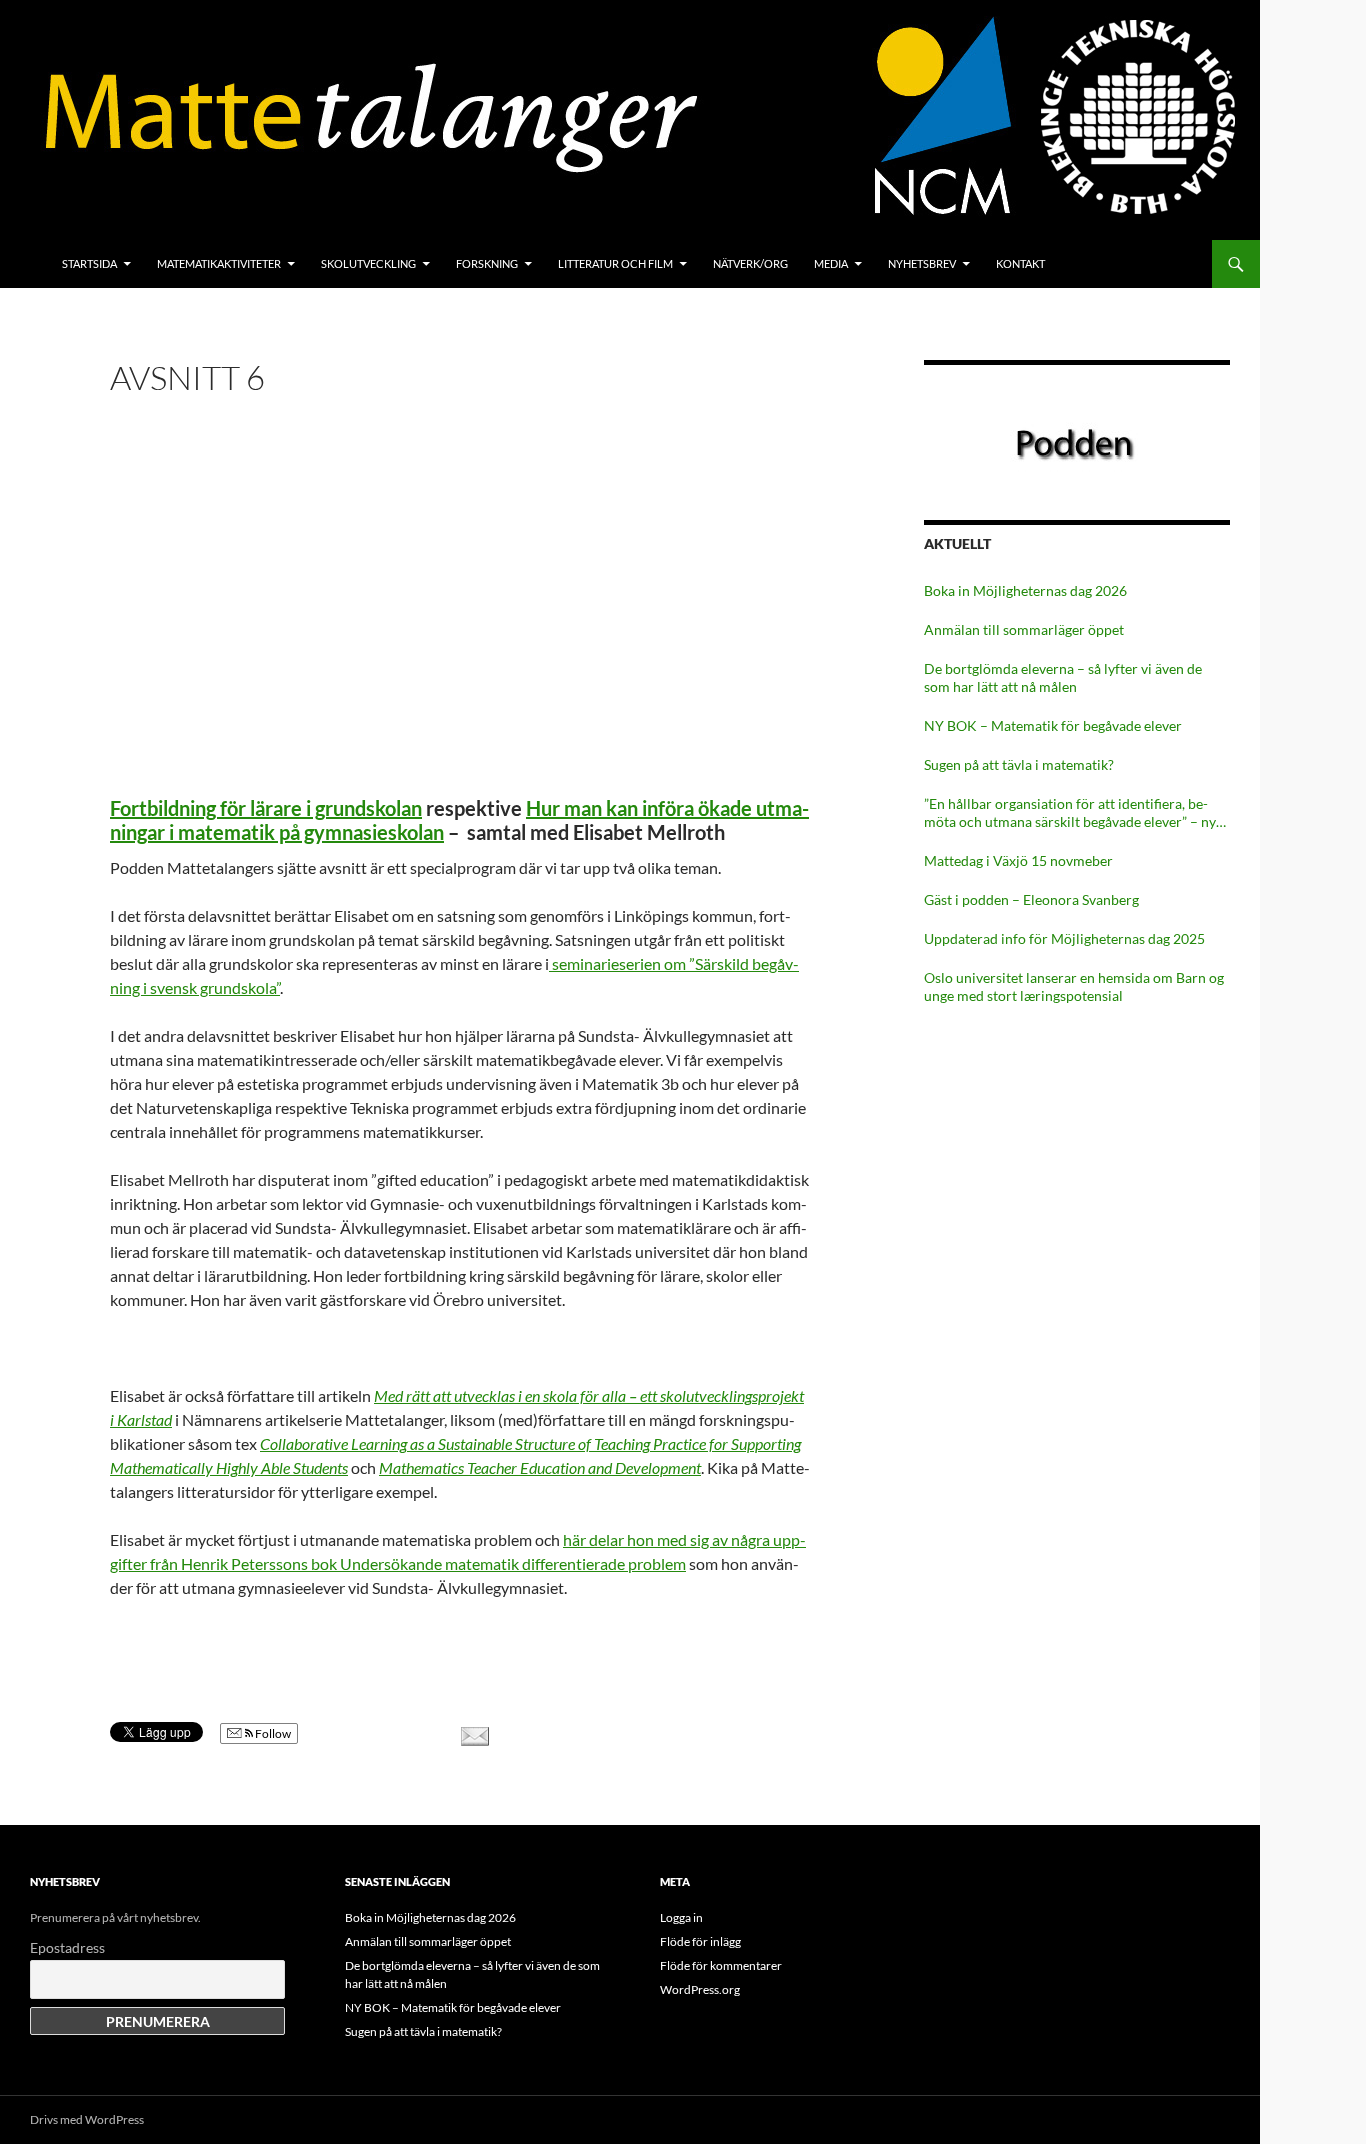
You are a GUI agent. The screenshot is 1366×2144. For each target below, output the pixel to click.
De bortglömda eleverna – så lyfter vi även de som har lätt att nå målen (1063, 677)
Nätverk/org (750, 263)
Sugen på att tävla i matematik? (1019, 764)
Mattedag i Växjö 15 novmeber (1018, 860)
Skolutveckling (368, 263)
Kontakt (1020, 263)
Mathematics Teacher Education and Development (540, 1467)
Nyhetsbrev (922, 263)
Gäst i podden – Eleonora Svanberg (1031, 899)
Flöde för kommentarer (721, 1965)
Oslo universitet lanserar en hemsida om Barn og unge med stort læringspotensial (1074, 986)
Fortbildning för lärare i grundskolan (266, 808)
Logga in (681, 1917)
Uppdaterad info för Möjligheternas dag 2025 (1064, 938)
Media (831, 263)
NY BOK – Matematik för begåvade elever (1053, 725)
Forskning (487, 263)
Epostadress (67, 1947)
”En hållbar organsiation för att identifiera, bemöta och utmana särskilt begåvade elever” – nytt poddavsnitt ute (1075, 813)
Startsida (89, 263)
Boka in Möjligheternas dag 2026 (1025, 590)
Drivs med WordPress (87, 2119)
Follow (272, 1733)
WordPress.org (700, 1989)
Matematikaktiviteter (219, 263)
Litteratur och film (615, 263)
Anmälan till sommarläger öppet (1024, 629)
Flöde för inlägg (700, 1941)
